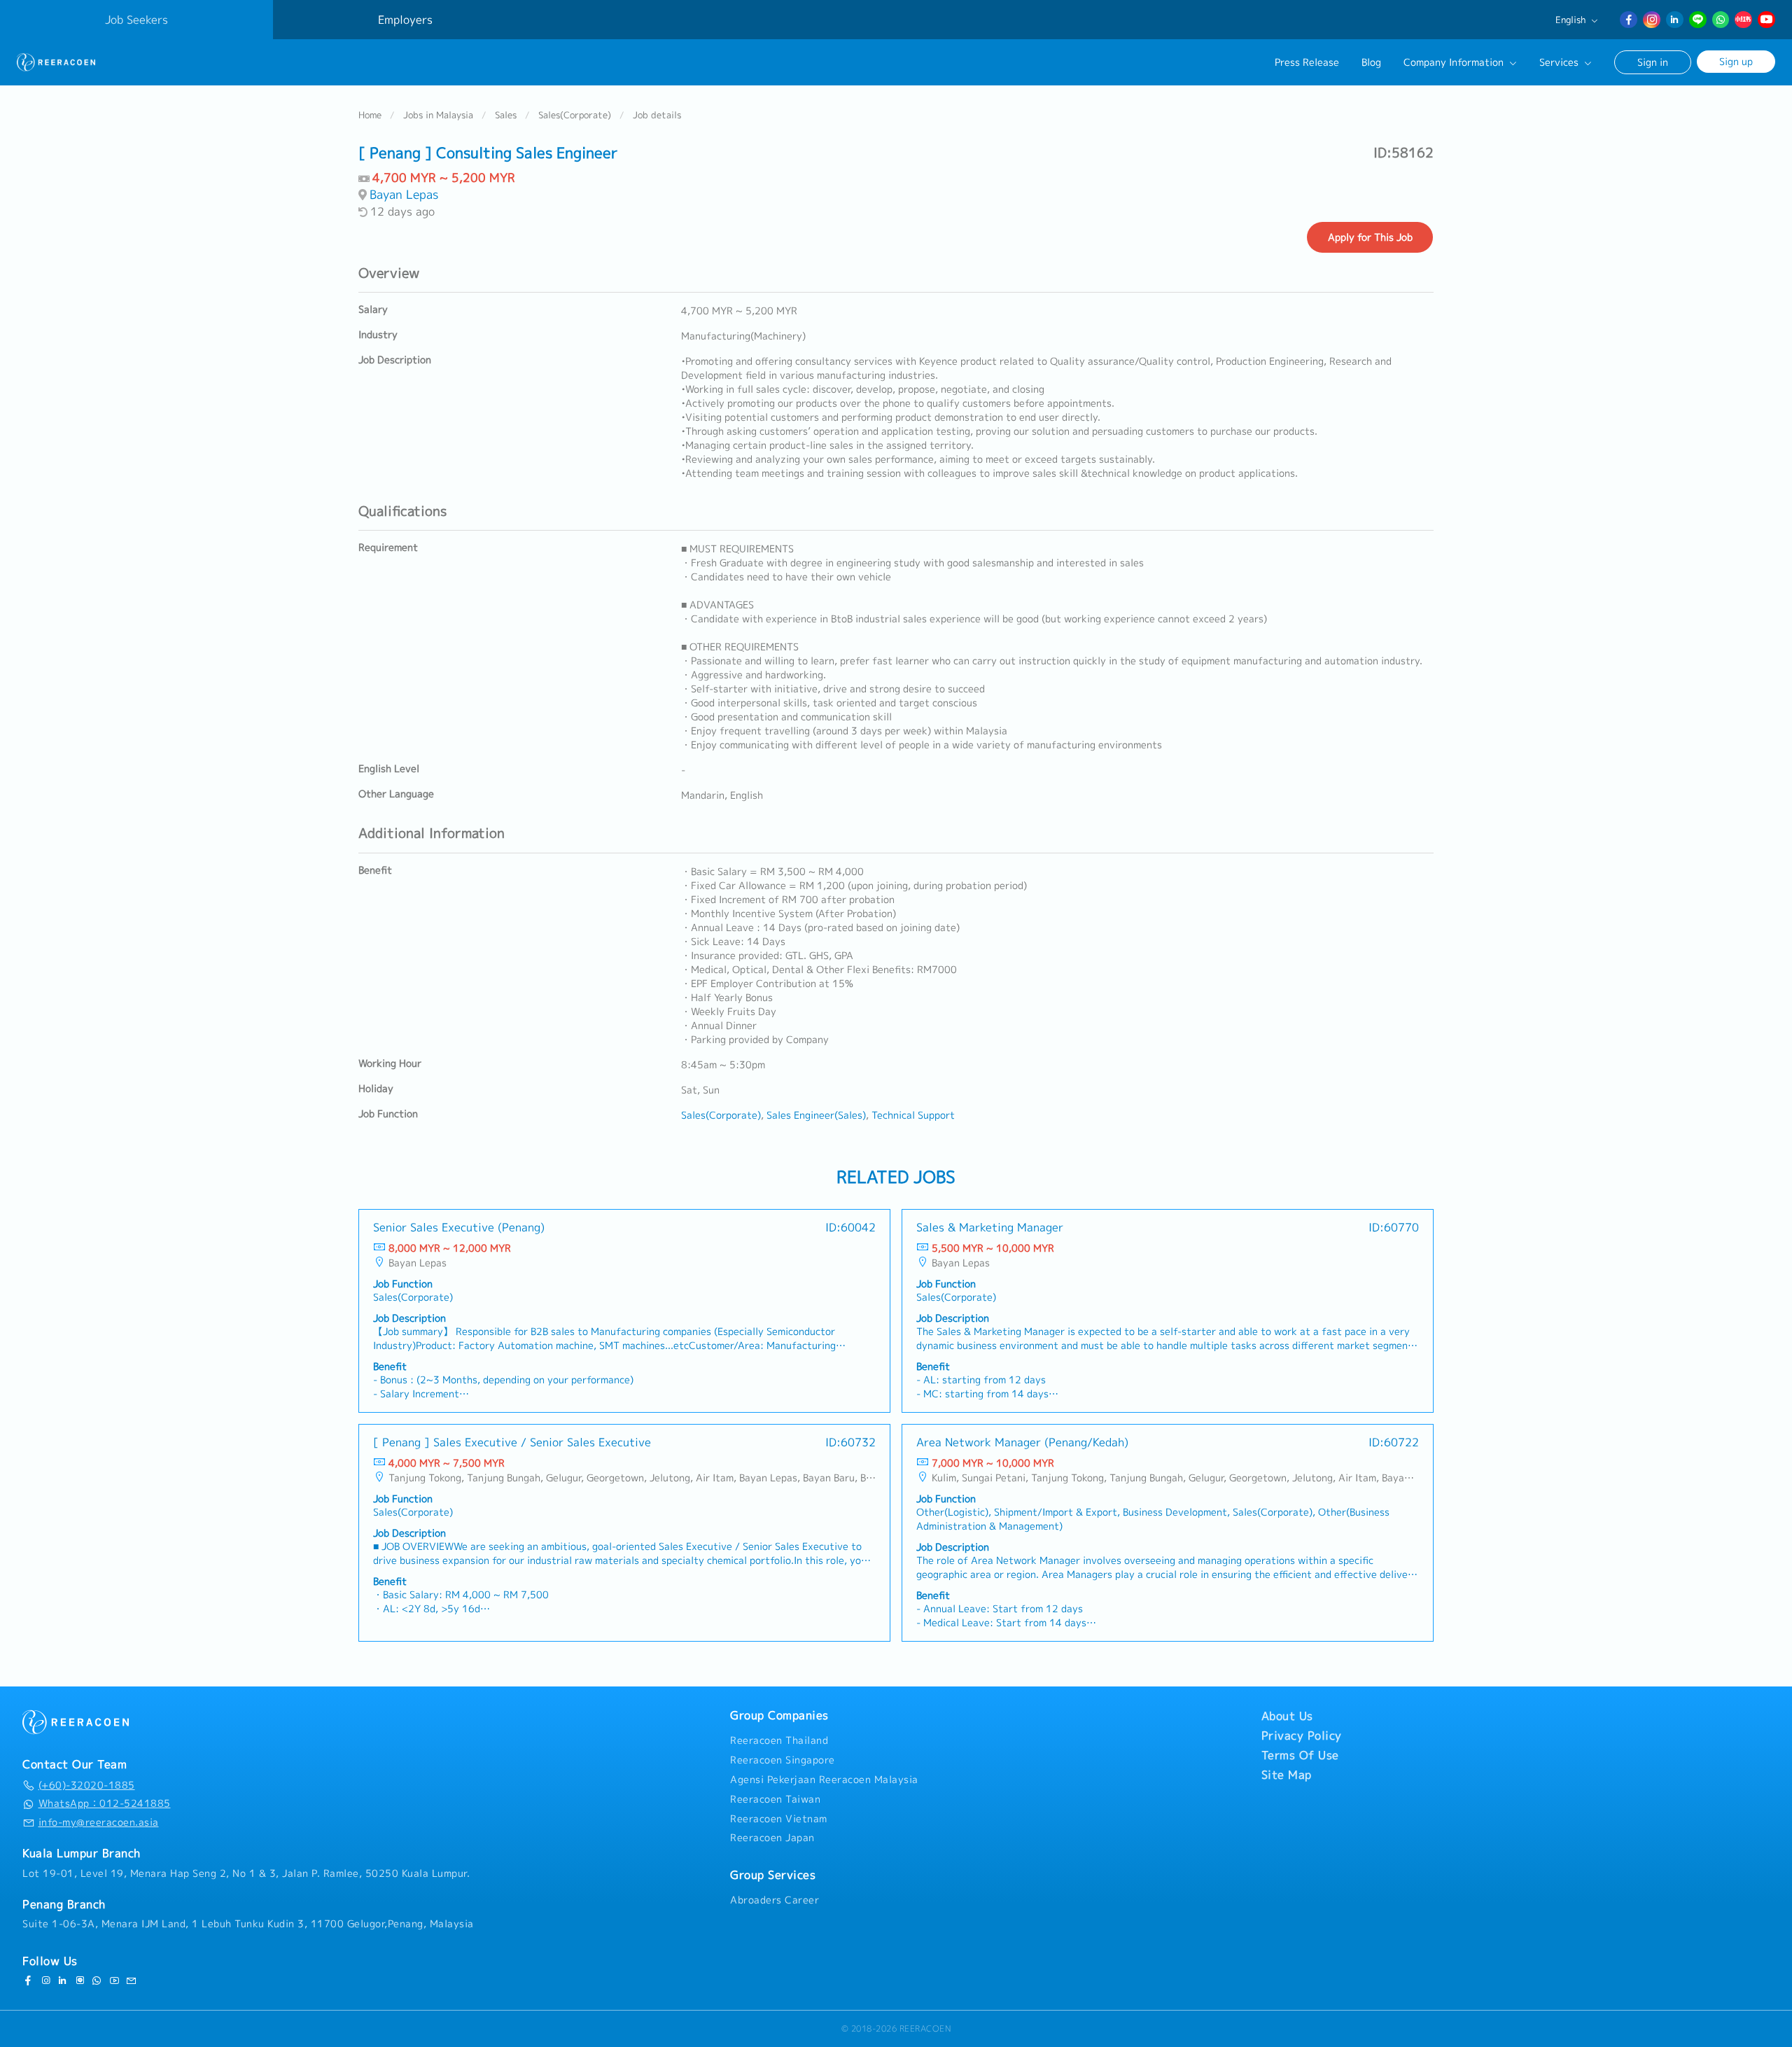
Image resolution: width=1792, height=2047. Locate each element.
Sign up (1736, 61)
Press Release (1307, 62)
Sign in (1653, 62)
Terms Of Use (1300, 1755)
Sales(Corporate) (575, 115)
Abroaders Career (775, 1900)
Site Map (1287, 1775)
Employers (405, 20)
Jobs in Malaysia (438, 115)
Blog (1371, 62)
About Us (1287, 1716)
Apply (1370, 237)
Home (370, 115)
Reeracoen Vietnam (779, 1819)
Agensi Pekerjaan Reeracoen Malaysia (824, 1780)
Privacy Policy (1302, 1735)
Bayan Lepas (404, 194)
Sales (506, 115)
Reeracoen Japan (772, 1838)
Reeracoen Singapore (783, 1760)
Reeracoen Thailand (779, 1740)
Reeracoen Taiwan (775, 1799)
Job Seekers (136, 20)
